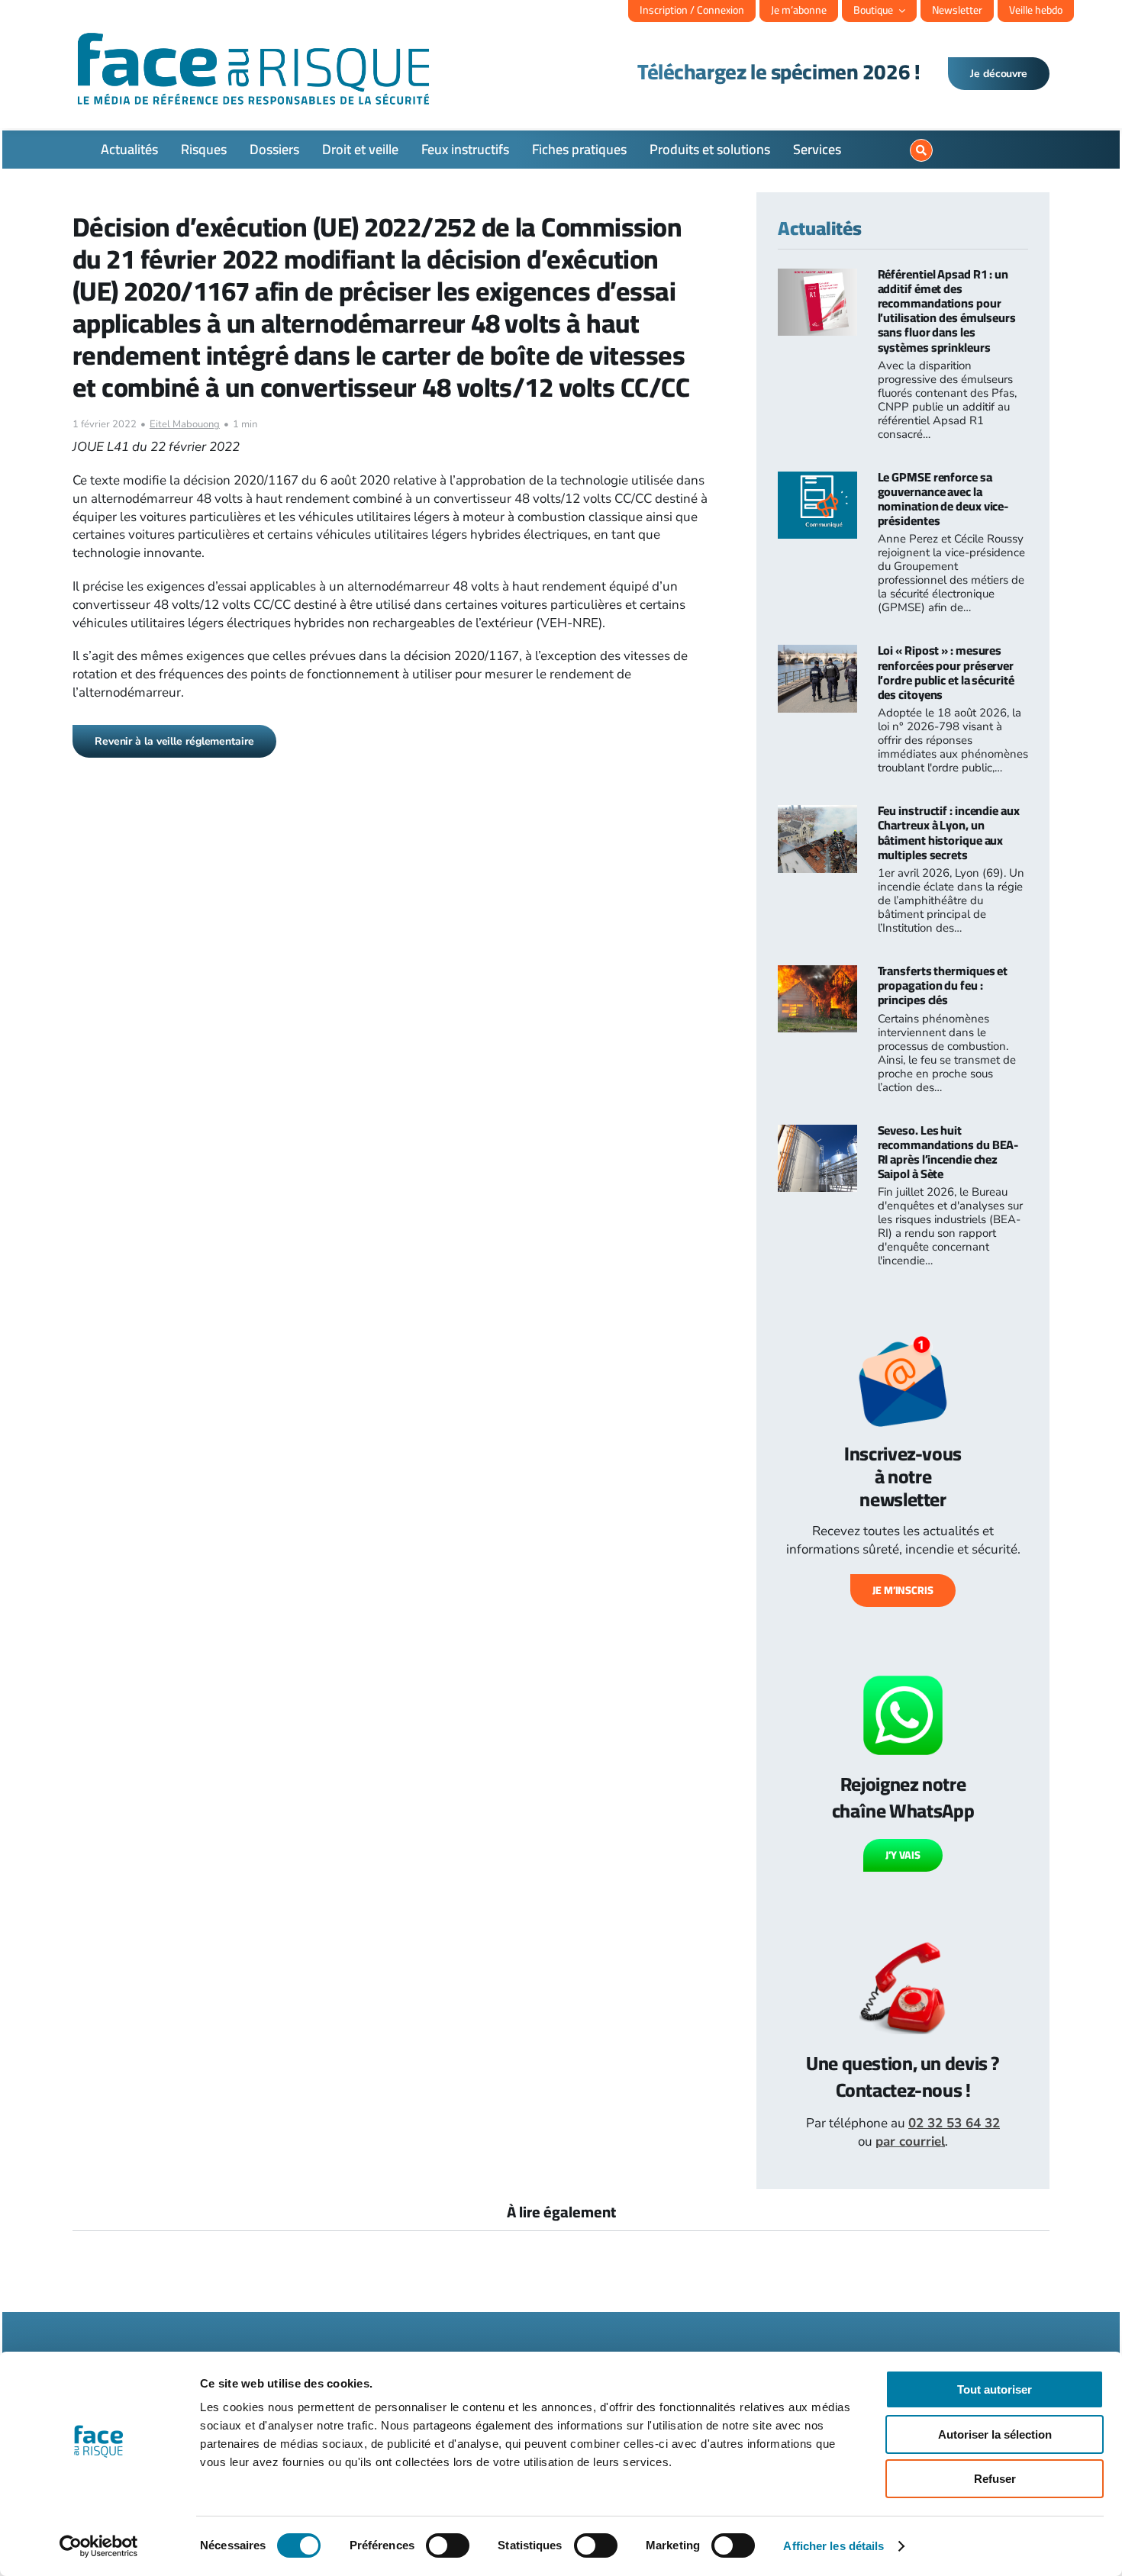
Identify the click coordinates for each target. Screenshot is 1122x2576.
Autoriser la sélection (995, 2434)
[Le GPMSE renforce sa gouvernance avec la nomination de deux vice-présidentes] (817, 480)
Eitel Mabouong (185, 424)
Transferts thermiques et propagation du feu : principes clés (943, 985)
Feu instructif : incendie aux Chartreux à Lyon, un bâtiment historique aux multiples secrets (949, 832)
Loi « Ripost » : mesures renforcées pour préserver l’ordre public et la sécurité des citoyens (946, 672)
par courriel (910, 2141)
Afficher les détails (833, 2546)
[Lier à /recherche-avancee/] (921, 150)
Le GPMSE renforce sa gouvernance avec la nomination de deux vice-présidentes (943, 499)
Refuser (995, 2479)
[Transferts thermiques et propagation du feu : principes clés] (817, 974)
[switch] (448, 2545)
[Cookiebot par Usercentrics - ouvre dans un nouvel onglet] (99, 2546)
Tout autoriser (995, 2389)
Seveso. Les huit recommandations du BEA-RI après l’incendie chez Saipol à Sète (948, 1152)
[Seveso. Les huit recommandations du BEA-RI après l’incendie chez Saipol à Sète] (817, 1133)
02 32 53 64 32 (954, 2123)
